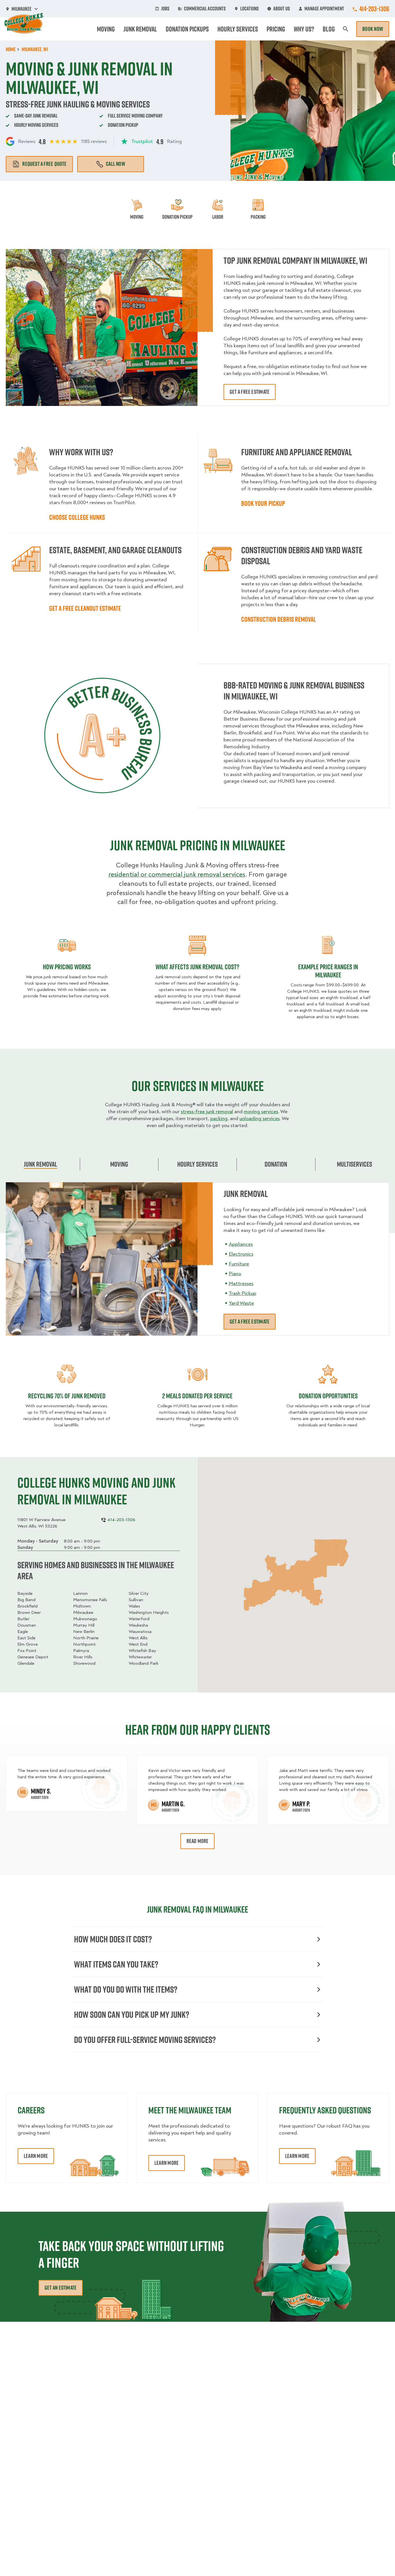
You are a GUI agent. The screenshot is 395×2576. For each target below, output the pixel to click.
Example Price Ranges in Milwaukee (328, 971)
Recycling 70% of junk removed (67, 1396)
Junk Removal (140, 29)
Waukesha (138, 1625)
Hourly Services (238, 29)
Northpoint (84, 1644)
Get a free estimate (250, 392)
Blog (329, 29)
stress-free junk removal (207, 1112)
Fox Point (27, 1651)
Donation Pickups (187, 29)
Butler (23, 1619)
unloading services (260, 1119)
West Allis (138, 1638)
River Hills (83, 1657)
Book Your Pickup (263, 503)
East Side (26, 1638)
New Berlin (84, 1632)
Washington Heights (149, 1612)
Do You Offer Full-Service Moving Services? (145, 2040)
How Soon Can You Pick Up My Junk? (132, 2014)
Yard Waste (241, 1303)
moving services (261, 1112)
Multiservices (355, 1164)
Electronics (241, 1254)
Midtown (82, 1606)
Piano (235, 1274)
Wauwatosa (140, 1632)
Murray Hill (84, 1625)
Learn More (36, 2156)
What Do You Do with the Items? (126, 1989)
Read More (198, 1841)
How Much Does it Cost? (113, 1939)
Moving (106, 29)
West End (138, 1644)
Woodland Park (144, 1663)
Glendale (26, 1663)
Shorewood (84, 1663)
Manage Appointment (324, 9)
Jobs (165, 9)
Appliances (241, 1244)
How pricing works (67, 967)
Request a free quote (44, 164)
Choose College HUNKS (77, 517)
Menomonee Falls (90, 1600)
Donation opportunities (328, 1396)
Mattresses (241, 1284)
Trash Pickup (242, 1293)
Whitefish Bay (142, 1651)
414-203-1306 (374, 9)
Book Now (373, 29)
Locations (250, 9)
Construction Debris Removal (279, 619)
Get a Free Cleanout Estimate (85, 608)
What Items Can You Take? (116, 1964)
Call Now (116, 164)
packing (219, 1119)
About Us (282, 9)
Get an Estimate (61, 2288)
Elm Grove (28, 1644)
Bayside (25, 1593)
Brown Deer (29, 1612)
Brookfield (27, 1606)
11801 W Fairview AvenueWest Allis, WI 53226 (41, 1523)
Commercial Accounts (205, 9)
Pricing (276, 29)
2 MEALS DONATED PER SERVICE (197, 1396)
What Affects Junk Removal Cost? (197, 967)
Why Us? (304, 29)
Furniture (239, 1264)
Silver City (139, 1593)
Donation (276, 1164)
